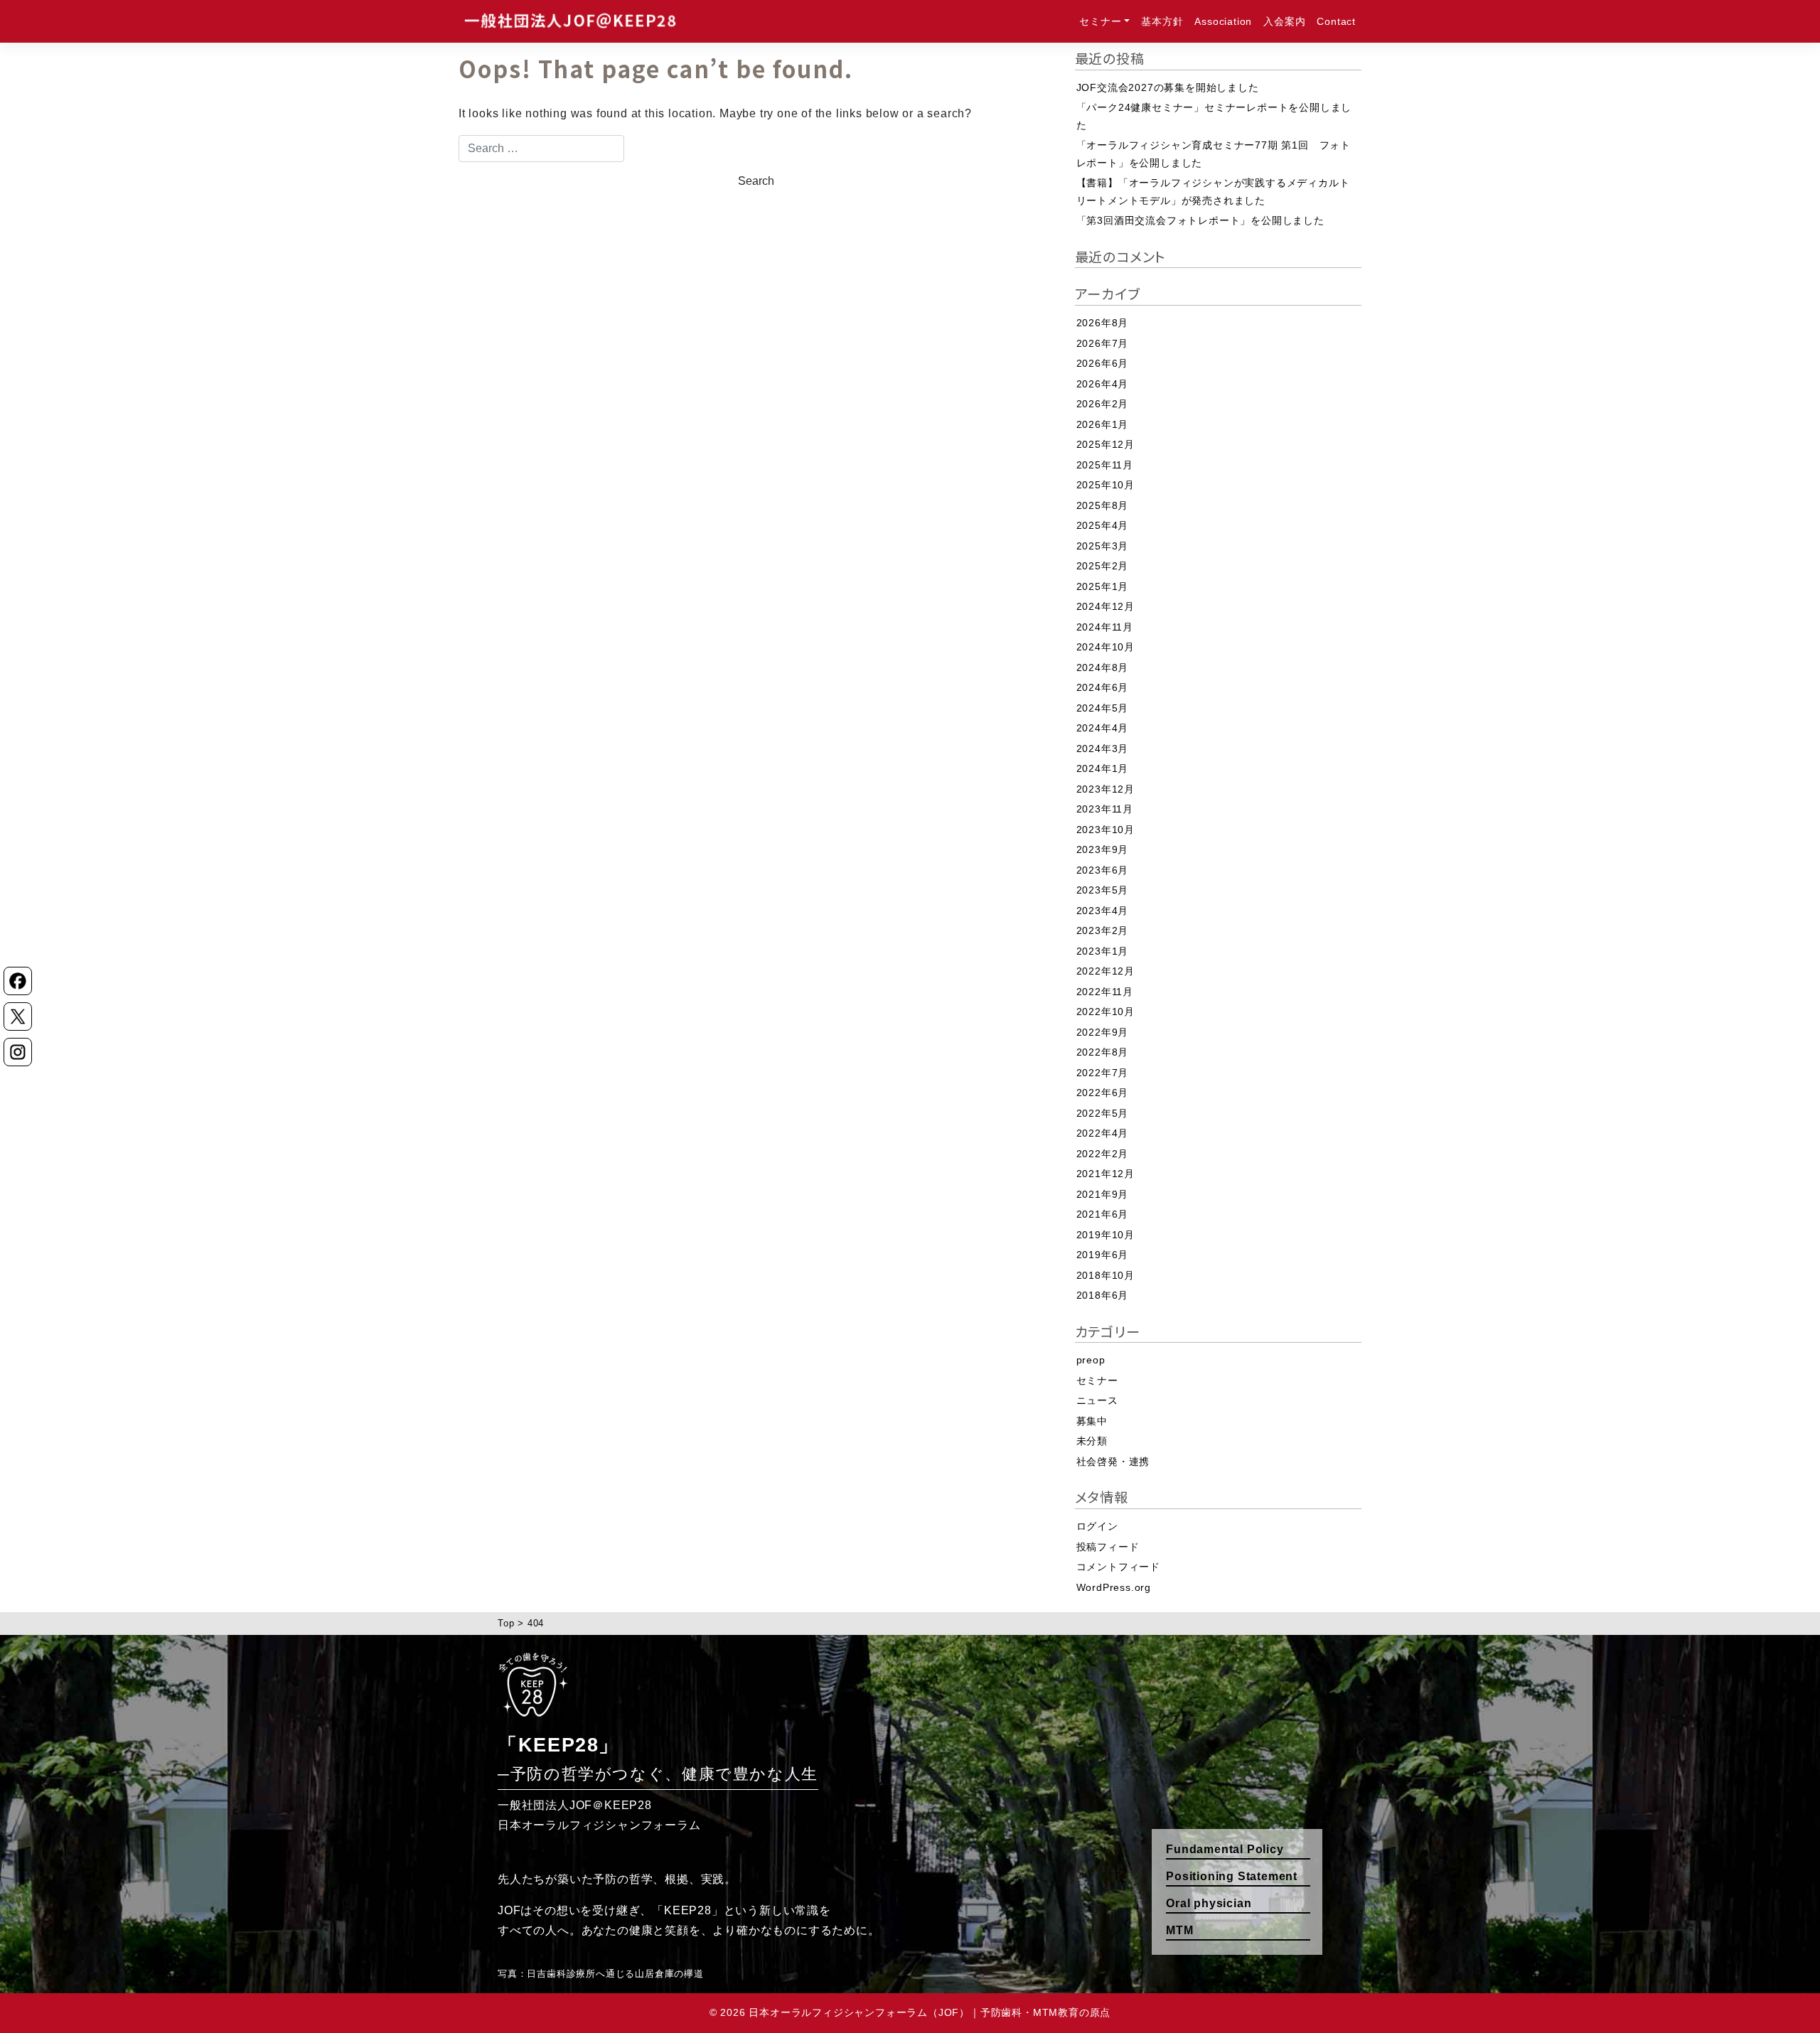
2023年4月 (1103, 911)
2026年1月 (1103, 424)
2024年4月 (1103, 728)
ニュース (1097, 1400)
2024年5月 (1103, 708)
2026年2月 (1103, 404)
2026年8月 (1103, 323)
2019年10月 (1106, 1235)
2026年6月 (1103, 363)
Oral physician (1209, 1903)
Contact (1336, 21)
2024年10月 (1106, 647)
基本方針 (1162, 21)
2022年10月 (1106, 1012)
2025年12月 (1106, 444)
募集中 (1092, 1421)
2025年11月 (1105, 465)
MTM (1179, 1930)
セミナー (1100, 21)
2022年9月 (1103, 1032)
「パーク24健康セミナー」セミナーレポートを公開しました (1214, 116)
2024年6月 (1103, 687)
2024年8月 (1103, 667)
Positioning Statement (1232, 1876)
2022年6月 (1103, 1093)
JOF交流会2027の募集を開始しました (1168, 87)
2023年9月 (1103, 849)
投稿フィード (1108, 1547)
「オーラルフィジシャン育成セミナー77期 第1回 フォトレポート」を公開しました (1214, 154)
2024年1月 (1103, 768)
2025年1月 (1103, 586)
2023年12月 (1106, 789)
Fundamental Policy (1225, 1849)
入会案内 (1284, 21)
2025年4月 (1103, 525)
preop (1091, 1360)
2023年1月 (1103, 951)
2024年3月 (1103, 749)
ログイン (1097, 1526)
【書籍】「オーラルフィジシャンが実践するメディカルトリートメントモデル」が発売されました (1213, 192)
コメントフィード (1118, 1567)
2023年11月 (1105, 809)
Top (506, 1623)
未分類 (1092, 1441)
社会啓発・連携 (1113, 1461)
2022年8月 (1103, 1052)
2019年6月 (1103, 1255)
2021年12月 (1106, 1174)
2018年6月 (1103, 1295)
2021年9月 (1103, 1194)
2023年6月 (1103, 870)
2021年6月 (1103, 1214)
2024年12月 (1106, 606)
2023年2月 (1103, 930)
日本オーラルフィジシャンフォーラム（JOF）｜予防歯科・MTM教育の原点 (930, 2013)
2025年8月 (1103, 505)
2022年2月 (1103, 1154)
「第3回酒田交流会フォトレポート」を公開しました (1200, 220)
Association (1223, 21)
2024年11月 (1105, 627)
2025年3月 (1103, 546)
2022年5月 (1103, 1113)
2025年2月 (1103, 566)
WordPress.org (1114, 1587)
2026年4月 (1103, 384)
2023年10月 (1106, 830)
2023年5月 (1103, 890)
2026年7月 (1103, 343)
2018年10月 (1106, 1275)
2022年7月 (1103, 1073)
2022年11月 (1105, 992)
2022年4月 (1103, 1133)
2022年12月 (1106, 971)
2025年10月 (1106, 485)
